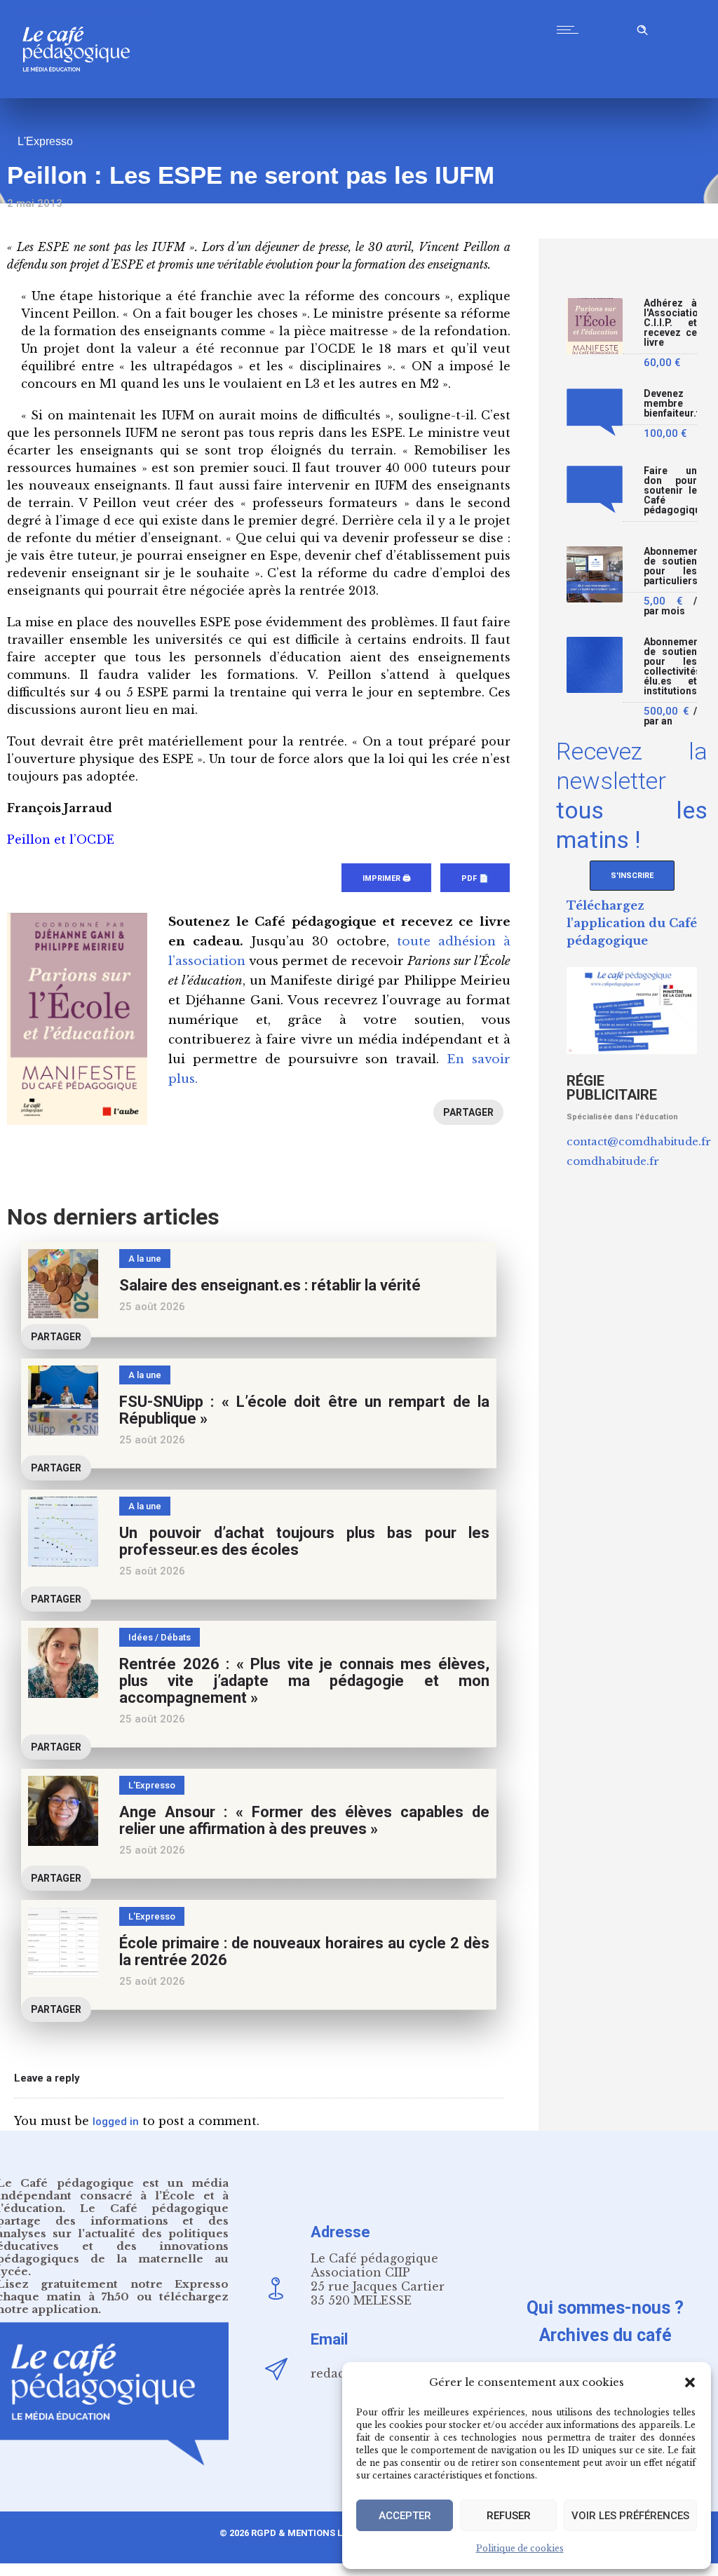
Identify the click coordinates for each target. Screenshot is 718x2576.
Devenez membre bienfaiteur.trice (670, 404)
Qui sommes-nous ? (605, 2308)
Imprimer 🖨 (386, 878)
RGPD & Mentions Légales (313, 2533)
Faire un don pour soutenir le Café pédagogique (670, 491)
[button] (690, 2382)
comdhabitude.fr (613, 1161)
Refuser (509, 2516)
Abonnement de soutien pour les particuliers (670, 566)
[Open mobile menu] (571, 29)
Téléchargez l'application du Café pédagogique (632, 923)
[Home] (82, 94)
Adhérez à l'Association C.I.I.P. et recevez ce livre (670, 323)
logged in (116, 2122)
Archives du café (605, 2335)
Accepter (405, 2516)
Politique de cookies (520, 2548)
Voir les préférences (630, 2516)
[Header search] (642, 28)
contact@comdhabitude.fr (639, 1141)
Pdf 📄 (475, 878)
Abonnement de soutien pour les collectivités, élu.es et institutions (670, 667)
